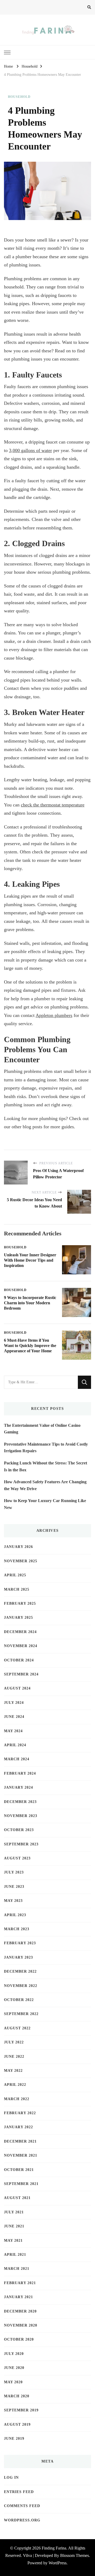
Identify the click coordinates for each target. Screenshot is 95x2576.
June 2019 (14, 2439)
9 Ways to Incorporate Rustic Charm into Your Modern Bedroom (30, 1303)
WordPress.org (22, 2520)
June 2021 (14, 2226)
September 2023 (21, 1844)
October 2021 (19, 2170)
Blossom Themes (75, 2555)
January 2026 (18, 1547)
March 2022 (17, 2099)
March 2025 (17, 1589)
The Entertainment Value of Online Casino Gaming (42, 1429)
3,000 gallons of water (30, 450)
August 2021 (17, 2198)
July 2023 (14, 1872)
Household (19, 97)
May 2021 (13, 2241)
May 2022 (13, 2071)
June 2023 (14, 1887)
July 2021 (14, 2212)
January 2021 (18, 2297)
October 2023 (19, 1830)
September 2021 (21, 2184)
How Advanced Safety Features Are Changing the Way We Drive (45, 1485)
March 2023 (17, 1929)
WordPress (58, 2563)
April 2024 (15, 1745)
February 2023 (20, 1943)
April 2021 (15, 2255)
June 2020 (14, 2368)
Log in (11, 2478)
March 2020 (17, 2396)
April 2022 (15, 2085)
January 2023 (18, 1957)
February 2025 (20, 1603)
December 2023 (20, 1802)
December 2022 (20, 1971)
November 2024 (21, 1646)
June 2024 (14, 1717)
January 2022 (18, 2127)
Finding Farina (54, 2548)
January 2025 (18, 1618)
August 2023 (17, 1858)
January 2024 (18, 1787)
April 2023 (15, 1915)
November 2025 (21, 1561)
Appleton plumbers (54, 1015)
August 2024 (17, 1688)
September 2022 (21, 2014)
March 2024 (17, 1759)
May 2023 (13, 1901)
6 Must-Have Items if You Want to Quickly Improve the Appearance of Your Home (30, 1346)
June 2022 (14, 2057)
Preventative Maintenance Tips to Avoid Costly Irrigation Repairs (46, 1448)
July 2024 (14, 1703)
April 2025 (15, 1575)
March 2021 (17, 2269)
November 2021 (21, 2155)
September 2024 (21, 1674)
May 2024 (13, 1731)
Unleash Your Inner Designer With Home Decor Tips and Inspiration (30, 1260)
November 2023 (21, 1816)
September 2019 (21, 2410)
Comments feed (22, 2506)
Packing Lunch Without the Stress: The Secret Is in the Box (46, 1466)
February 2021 (20, 2283)
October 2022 (19, 2000)
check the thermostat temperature (53, 805)
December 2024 (20, 1632)
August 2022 (17, 2028)
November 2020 (21, 2325)
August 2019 (17, 2424)
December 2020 (20, 2311)
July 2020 (14, 2354)
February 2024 (20, 1773)
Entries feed (19, 2492)
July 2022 (14, 2042)
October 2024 (19, 1660)
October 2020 (19, 2339)
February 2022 (20, 2113)
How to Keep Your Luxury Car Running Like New (45, 1504)
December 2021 (20, 2141)
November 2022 (21, 1986)
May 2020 (13, 2382)
